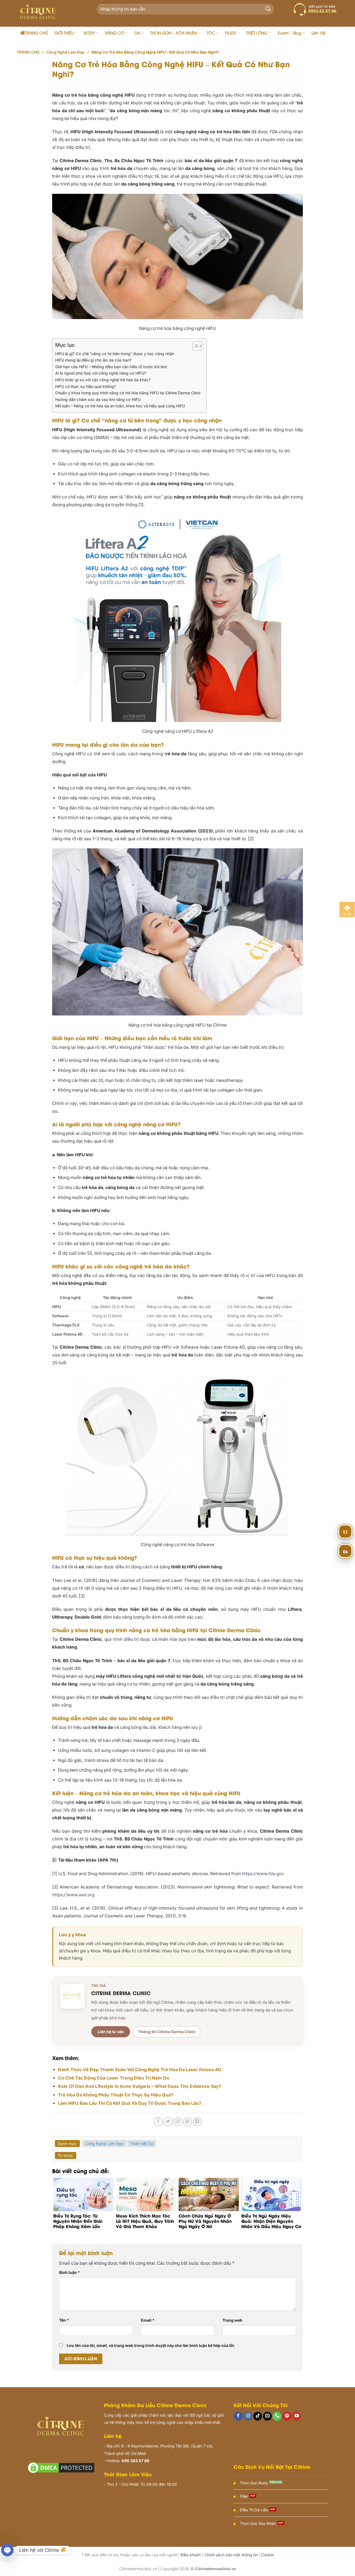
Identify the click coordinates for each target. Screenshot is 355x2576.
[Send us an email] (267, 2416)
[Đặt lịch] (345, 1552)
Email (148, 2320)
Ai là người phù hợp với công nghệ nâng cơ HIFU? (101, 373)
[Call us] (277, 2416)
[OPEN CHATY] (7, 2550)
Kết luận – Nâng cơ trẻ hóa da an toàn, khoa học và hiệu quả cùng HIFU (120, 406)
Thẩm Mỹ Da (142, 2144)
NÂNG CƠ (114, 33)
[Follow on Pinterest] (287, 2416)
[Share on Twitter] (168, 2122)
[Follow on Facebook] (238, 2416)
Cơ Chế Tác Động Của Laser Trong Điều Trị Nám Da (113, 2078)
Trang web (232, 2320)
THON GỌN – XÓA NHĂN (173, 33)
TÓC (211, 33)
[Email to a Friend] (178, 2122)
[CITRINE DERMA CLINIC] (72, 1996)
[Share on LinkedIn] (197, 2122)
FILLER (231, 33)
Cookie (267, 2555)
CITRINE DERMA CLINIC (121, 1993)
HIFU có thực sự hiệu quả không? (86, 386)
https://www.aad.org (73, 1895)
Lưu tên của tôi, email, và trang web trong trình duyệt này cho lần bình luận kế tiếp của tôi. (151, 2345)
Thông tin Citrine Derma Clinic (167, 2032)
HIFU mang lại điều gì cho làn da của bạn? (93, 360)
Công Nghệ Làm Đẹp (65, 52)
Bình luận (69, 2272)
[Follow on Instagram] (248, 2416)
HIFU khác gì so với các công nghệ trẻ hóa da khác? (103, 380)
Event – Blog (290, 33)
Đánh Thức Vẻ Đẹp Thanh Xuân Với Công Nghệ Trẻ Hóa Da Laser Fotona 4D (140, 2070)
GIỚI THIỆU (64, 33)
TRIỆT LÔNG (257, 33)
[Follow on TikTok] (258, 2416)
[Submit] (268, 9)
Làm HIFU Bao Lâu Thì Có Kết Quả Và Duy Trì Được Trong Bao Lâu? (130, 2103)
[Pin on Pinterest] (187, 2122)
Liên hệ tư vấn (111, 2032)
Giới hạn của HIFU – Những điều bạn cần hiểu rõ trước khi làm (111, 367)
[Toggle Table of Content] (195, 346)
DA (137, 33)
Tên (64, 2320)
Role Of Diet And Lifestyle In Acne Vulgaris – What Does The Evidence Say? (140, 2086)
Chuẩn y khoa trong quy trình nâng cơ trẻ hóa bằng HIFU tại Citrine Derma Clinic (128, 393)
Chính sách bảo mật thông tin (231, 2555)
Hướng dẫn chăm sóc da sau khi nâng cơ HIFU (98, 399)
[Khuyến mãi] (345, 1532)
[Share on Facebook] (158, 2122)
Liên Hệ (318, 33)
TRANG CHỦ (36, 33)
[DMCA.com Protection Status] (61, 2467)
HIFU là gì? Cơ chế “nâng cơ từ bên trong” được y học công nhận (115, 354)
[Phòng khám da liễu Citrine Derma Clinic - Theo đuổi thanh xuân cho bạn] (50, 13)
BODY (89, 33)
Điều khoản (191, 2555)
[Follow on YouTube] (296, 2416)
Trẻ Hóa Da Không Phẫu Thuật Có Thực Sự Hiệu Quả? (116, 2095)
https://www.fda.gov (263, 1874)
